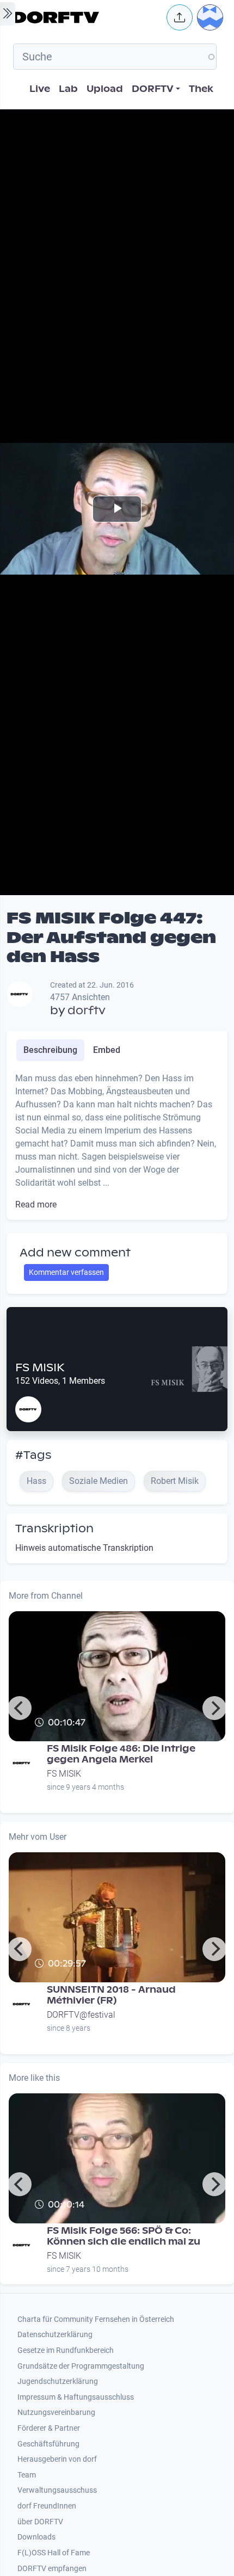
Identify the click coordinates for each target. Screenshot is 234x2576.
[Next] (214, 1708)
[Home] (87, 17)
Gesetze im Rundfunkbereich (66, 2350)
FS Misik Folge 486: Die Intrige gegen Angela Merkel (121, 1754)
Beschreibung (50, 1050)
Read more (36, 1204)
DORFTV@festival (81, 2015)
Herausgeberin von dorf (57, 2459)
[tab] (50, 1050)
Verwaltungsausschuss (57, 2490)
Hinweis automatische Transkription (84, 1548)
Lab (68, 89)
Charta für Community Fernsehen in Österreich (96, 2319)
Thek (201, 89)
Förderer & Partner (49, 2428)
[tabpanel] (117, 1142)
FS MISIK (40, 1367)
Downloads (36, 2537)
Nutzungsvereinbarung (56, 2412)
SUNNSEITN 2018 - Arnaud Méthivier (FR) (111, 1995)
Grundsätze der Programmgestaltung (81, 2366)
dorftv (87, 1010)
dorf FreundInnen (47, 2506)
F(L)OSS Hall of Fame (54, 2553)
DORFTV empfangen (52, 2569)
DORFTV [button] (153, 89)
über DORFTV (40, 2522)
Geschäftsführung (48, 2444)
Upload (105, 89)
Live (40, 89)
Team (27, 2475)
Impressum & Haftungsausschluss (76, 2397)
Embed (107, 1050)
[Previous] (20, 1708)
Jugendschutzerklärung (58, 2381)
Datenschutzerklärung (55, 2335)
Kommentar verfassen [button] (66, 1272)
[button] (180, 17)
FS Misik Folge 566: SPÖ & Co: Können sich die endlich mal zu (124, 2236)
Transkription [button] (54, 1529)
